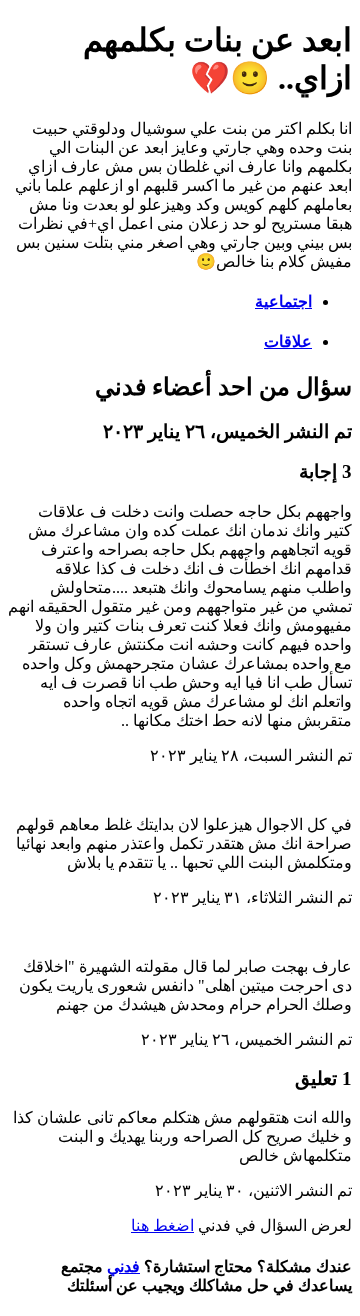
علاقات (288, 341)
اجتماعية (283, 301)
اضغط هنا (162, 1225)
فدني (123, 1266)
